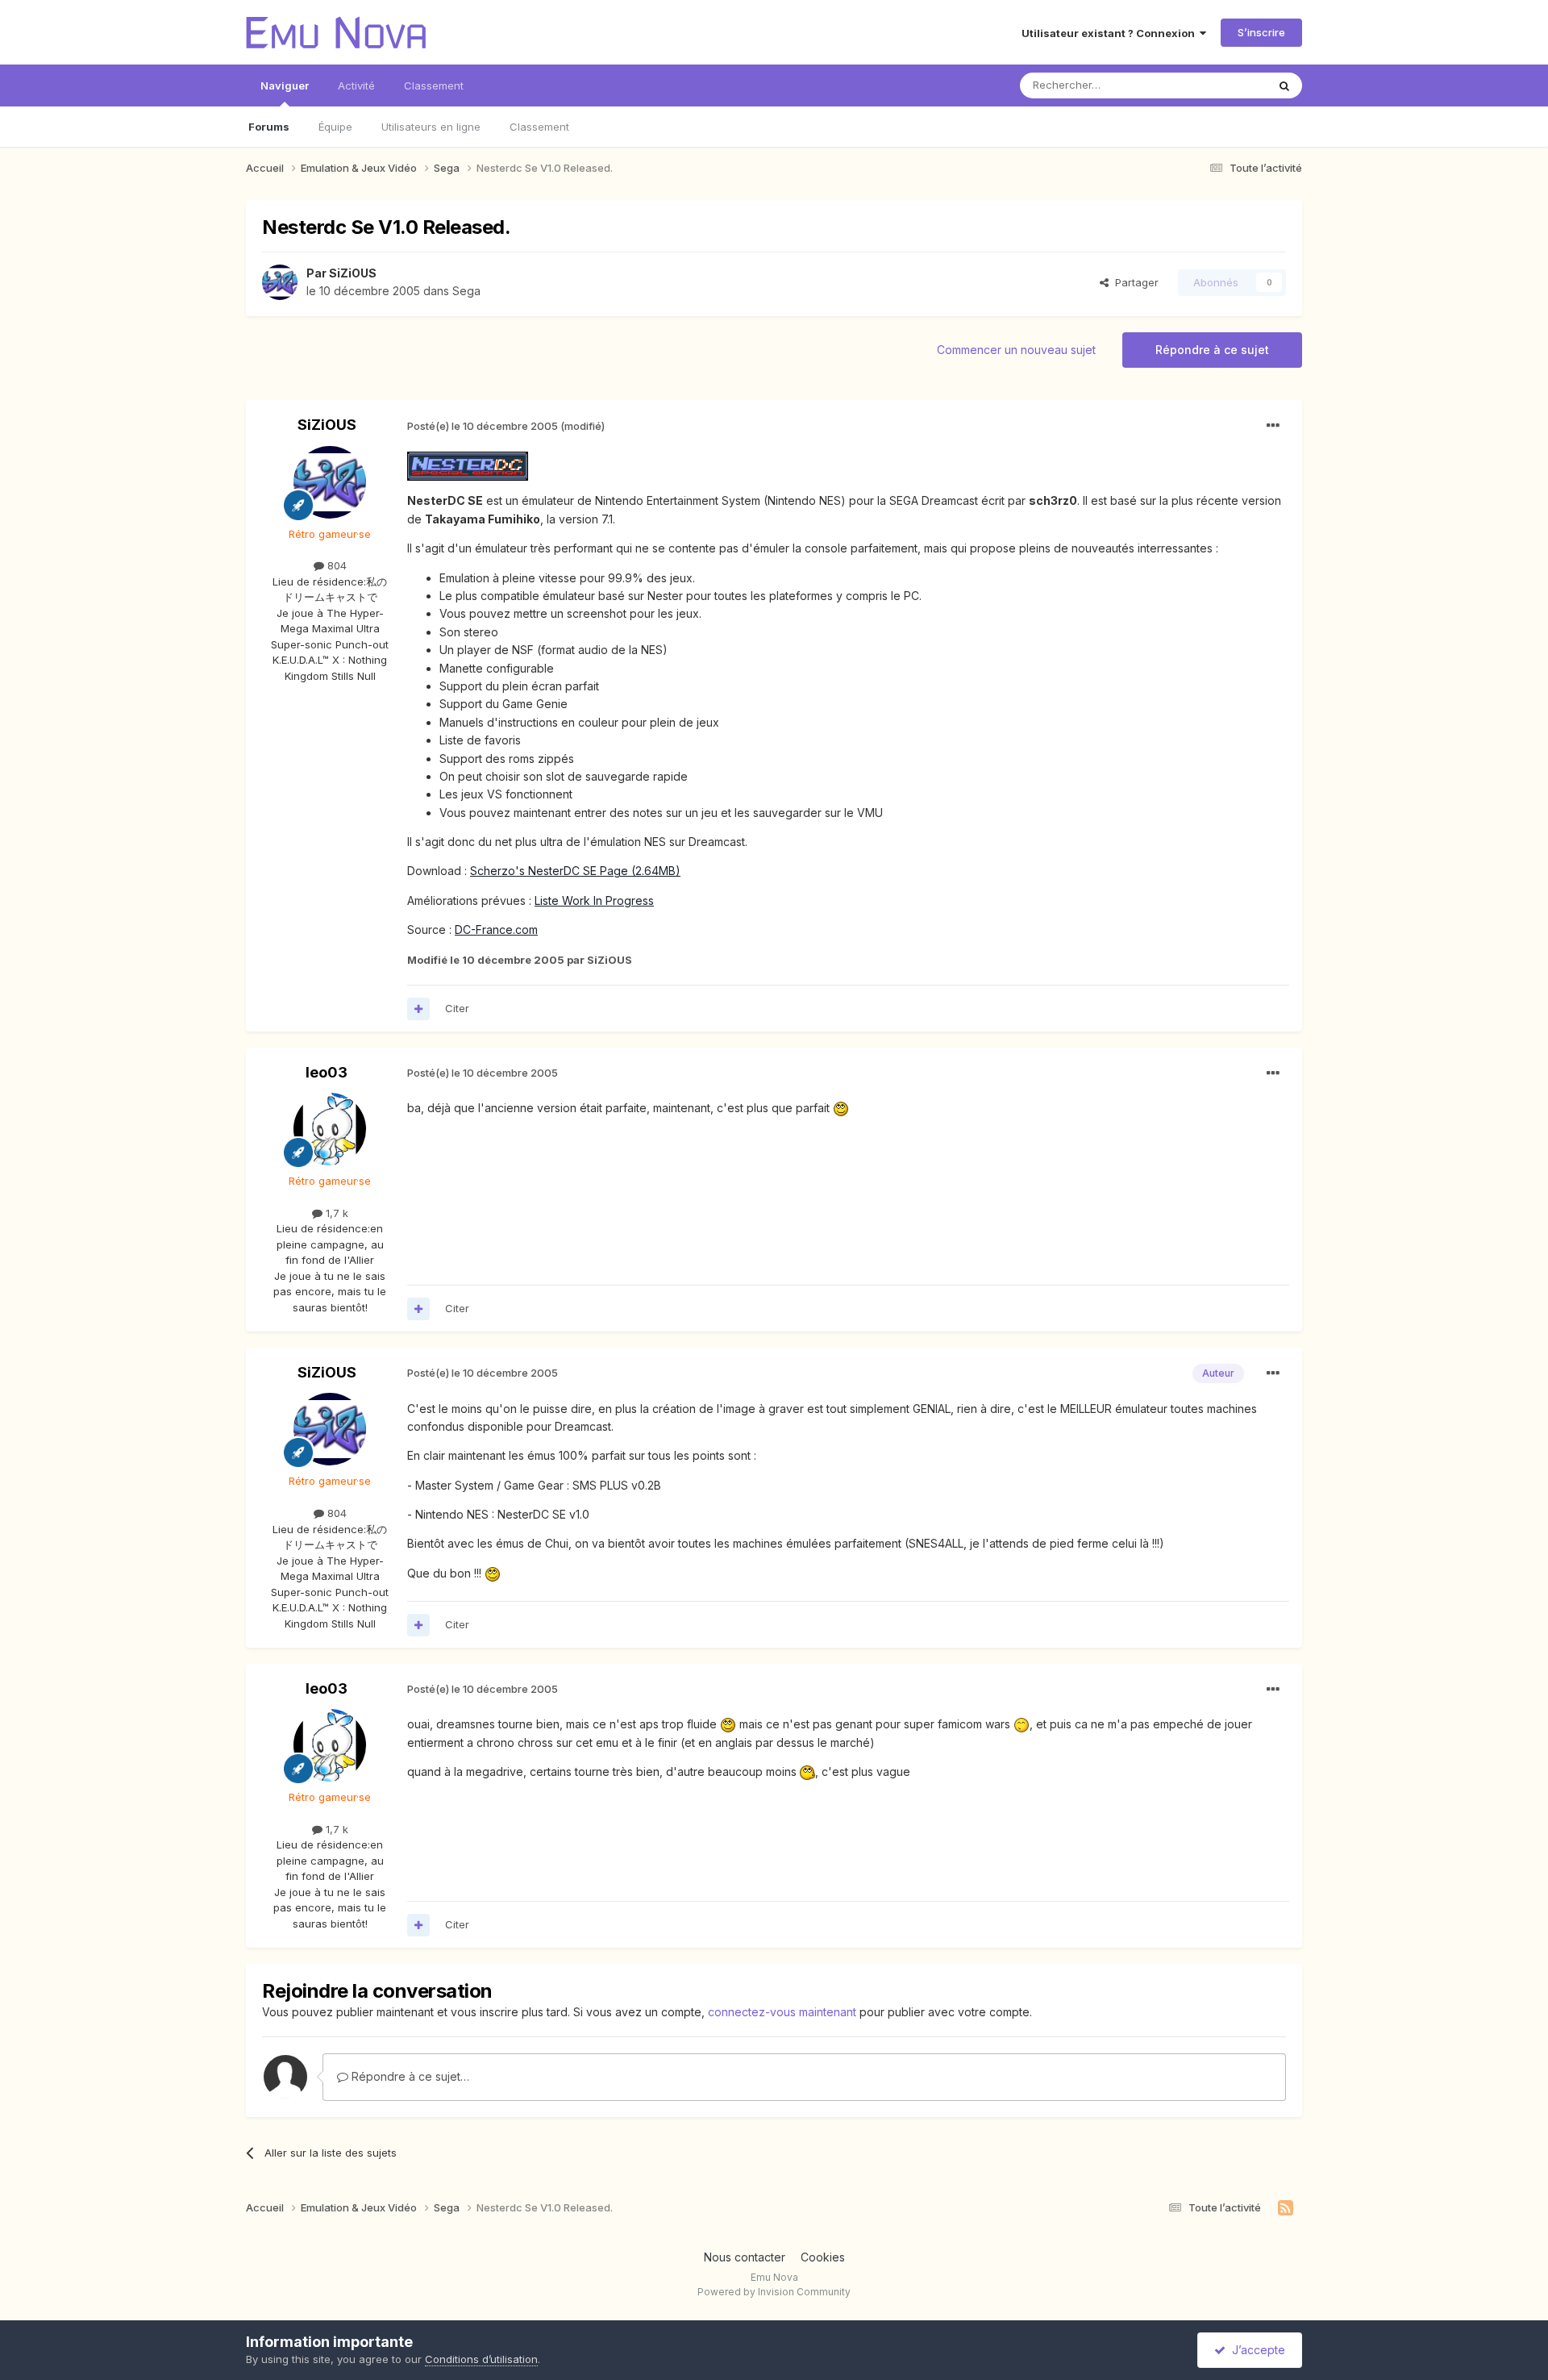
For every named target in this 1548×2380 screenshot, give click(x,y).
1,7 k (335, 1213)
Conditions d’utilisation (481, 2359)
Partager (1134, 282)
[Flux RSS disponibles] (1286, 2208)
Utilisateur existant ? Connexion (1111, 33)
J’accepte (1255, 2350)
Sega (466, 291)
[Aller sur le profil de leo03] (330, 1129)
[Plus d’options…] (1273, 426)
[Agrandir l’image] (468, 465)
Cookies (823, 2257)
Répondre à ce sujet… (409, 2076)
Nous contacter (745, 2257)
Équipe (335, 127)
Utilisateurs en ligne (431, 127)
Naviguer (285, 85)
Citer (457, 1008)
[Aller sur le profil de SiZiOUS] (280, 282)
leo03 (327, 1072)
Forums (269, 127)
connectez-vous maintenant (782, 2012)
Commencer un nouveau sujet (1016, 350)
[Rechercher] (1284, 85)
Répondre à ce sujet (1212, 350)
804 (335, 565)
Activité (356, 85)
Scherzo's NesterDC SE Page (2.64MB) (575, 871)
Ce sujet (1225, 85)
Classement (539, 127)
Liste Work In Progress (594, 900)
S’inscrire (1261, 32)
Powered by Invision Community (774, 2292)
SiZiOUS (353, 273)
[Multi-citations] (418, 1009)
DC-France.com (496, 929)
